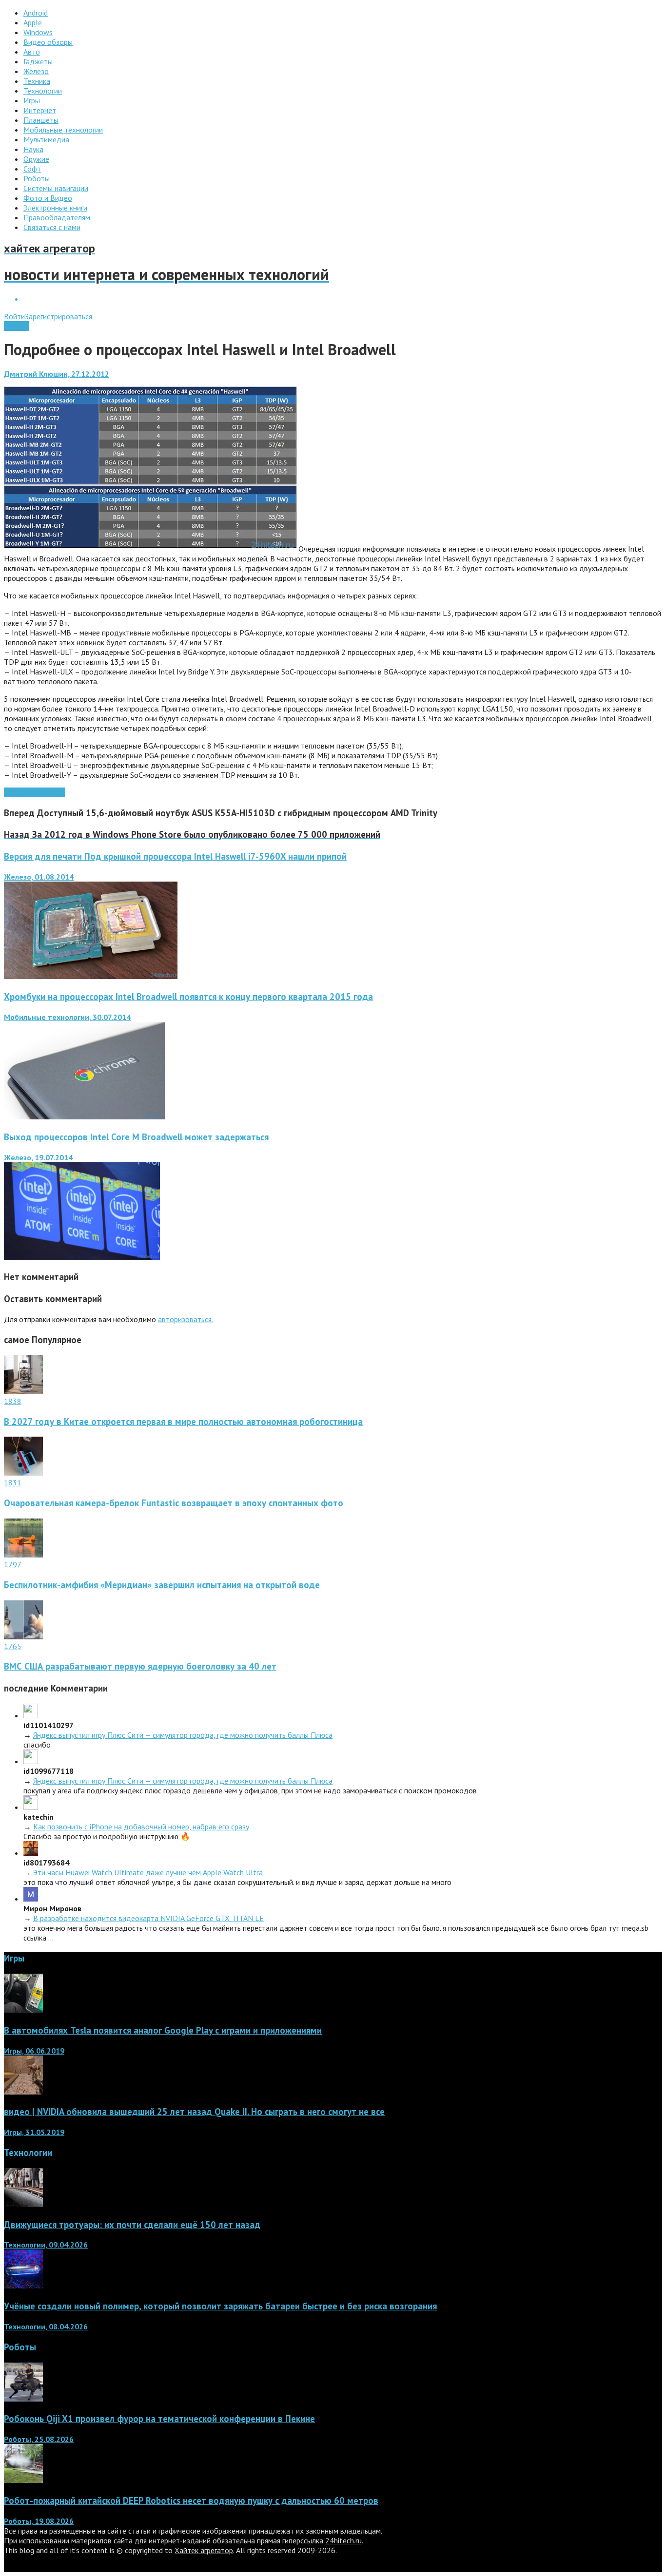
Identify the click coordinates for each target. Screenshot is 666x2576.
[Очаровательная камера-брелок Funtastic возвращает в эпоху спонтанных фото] (23, 1473)
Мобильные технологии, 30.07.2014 (67, 1017)
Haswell (52, 792)
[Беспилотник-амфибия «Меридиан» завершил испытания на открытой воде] (23, 1555)
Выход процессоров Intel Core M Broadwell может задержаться (136, 1137)
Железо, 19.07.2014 (38, 1157)
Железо (17, 326)
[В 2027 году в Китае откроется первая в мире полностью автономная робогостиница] (23, 1391)
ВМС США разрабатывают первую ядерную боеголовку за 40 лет (140, 1666)
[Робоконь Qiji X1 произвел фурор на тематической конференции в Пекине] (23, 2399)
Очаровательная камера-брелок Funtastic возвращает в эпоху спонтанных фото (174, 1503)
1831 (13, 1482)
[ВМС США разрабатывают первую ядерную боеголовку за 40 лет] (23, 1636)
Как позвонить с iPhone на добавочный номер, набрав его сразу (141, 1826)
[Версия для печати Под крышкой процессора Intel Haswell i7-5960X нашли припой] (91, 976)
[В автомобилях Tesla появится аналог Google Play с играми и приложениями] (23, 2010)
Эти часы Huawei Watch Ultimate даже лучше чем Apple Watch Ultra (148, 1872)
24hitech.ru (343, 2540)
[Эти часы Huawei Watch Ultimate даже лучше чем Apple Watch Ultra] (31, 1853)
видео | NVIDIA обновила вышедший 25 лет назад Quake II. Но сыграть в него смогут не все (194, 2112)
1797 (13, 1564)
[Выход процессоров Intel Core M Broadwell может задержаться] (82, 1257)
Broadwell (21, 792)
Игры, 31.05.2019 (34, 2132)
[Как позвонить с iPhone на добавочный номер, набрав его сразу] (31, 1807)
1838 (13, 1401)
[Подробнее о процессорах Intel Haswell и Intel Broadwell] (150, 549)
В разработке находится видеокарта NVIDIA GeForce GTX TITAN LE (148, 1918)
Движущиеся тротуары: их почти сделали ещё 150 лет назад (132, 2225)
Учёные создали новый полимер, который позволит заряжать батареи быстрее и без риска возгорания (220, 2306)
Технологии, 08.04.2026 (46, 2326)
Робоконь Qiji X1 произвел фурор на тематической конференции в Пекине (159, 2419)
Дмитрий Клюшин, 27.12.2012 (57, 374)
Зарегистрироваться (59, 316)
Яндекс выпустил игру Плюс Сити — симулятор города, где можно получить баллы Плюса (183, 1735)
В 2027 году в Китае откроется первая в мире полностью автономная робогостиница (183, 1422)
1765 (13, 1646)
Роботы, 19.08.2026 (39, 2521)
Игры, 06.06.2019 (34, 2051)
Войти (14, 316)
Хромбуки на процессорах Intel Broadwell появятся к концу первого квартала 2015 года (188, 997)
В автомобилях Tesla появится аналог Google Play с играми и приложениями (163, 2030)
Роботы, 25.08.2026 (39, 2439)
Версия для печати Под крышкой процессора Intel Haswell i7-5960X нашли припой (175, 856)
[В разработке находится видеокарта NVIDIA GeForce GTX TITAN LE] (31, 1899)
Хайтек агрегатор (204, 2550)
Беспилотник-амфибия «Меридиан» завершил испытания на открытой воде (162, 1585)
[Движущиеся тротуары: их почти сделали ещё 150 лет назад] (23, 2204)
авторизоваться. (186, 1319)
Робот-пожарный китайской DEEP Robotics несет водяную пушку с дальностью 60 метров (191, 2500)
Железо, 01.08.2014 (39, 877)
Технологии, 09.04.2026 (46, 2245)
